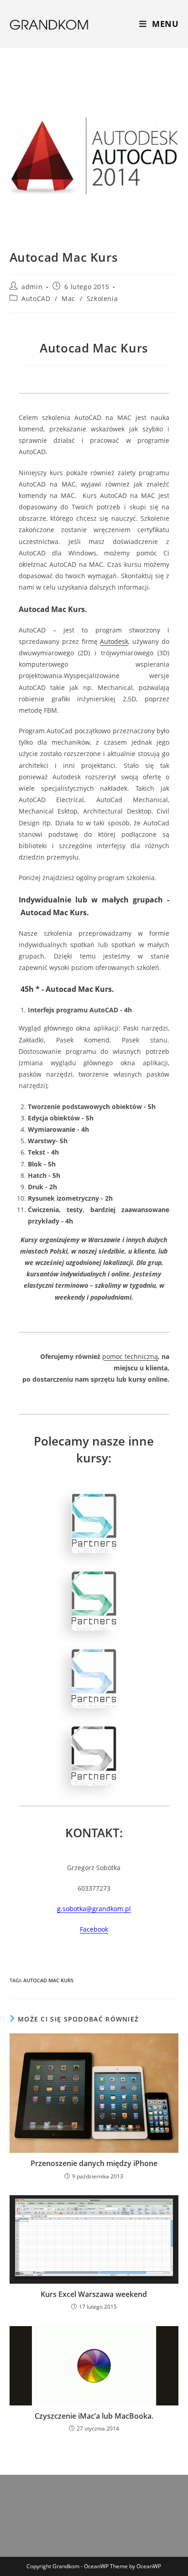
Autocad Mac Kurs (48, 1980)
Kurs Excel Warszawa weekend (94, 2294)
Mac (68, 298)
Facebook (94, 1929)
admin (32, 287)
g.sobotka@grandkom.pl (94, 1909)
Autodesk (114, 641)
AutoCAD (36, 298)
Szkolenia (102, 298)
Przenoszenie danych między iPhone (94, 2163)
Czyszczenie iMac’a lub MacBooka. (94, 2416)
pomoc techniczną (130, 1356)
